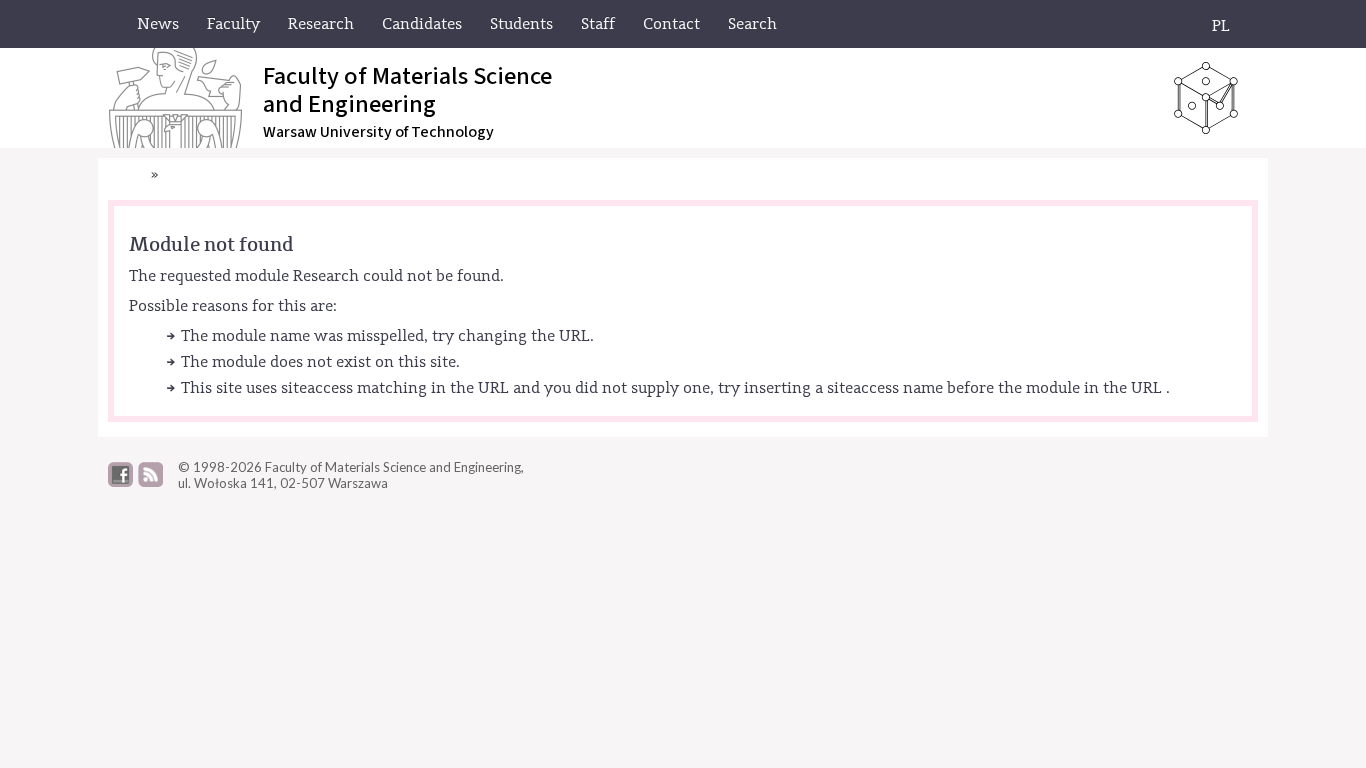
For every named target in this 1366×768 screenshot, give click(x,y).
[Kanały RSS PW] (150, 482)
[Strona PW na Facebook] (120, 482)
